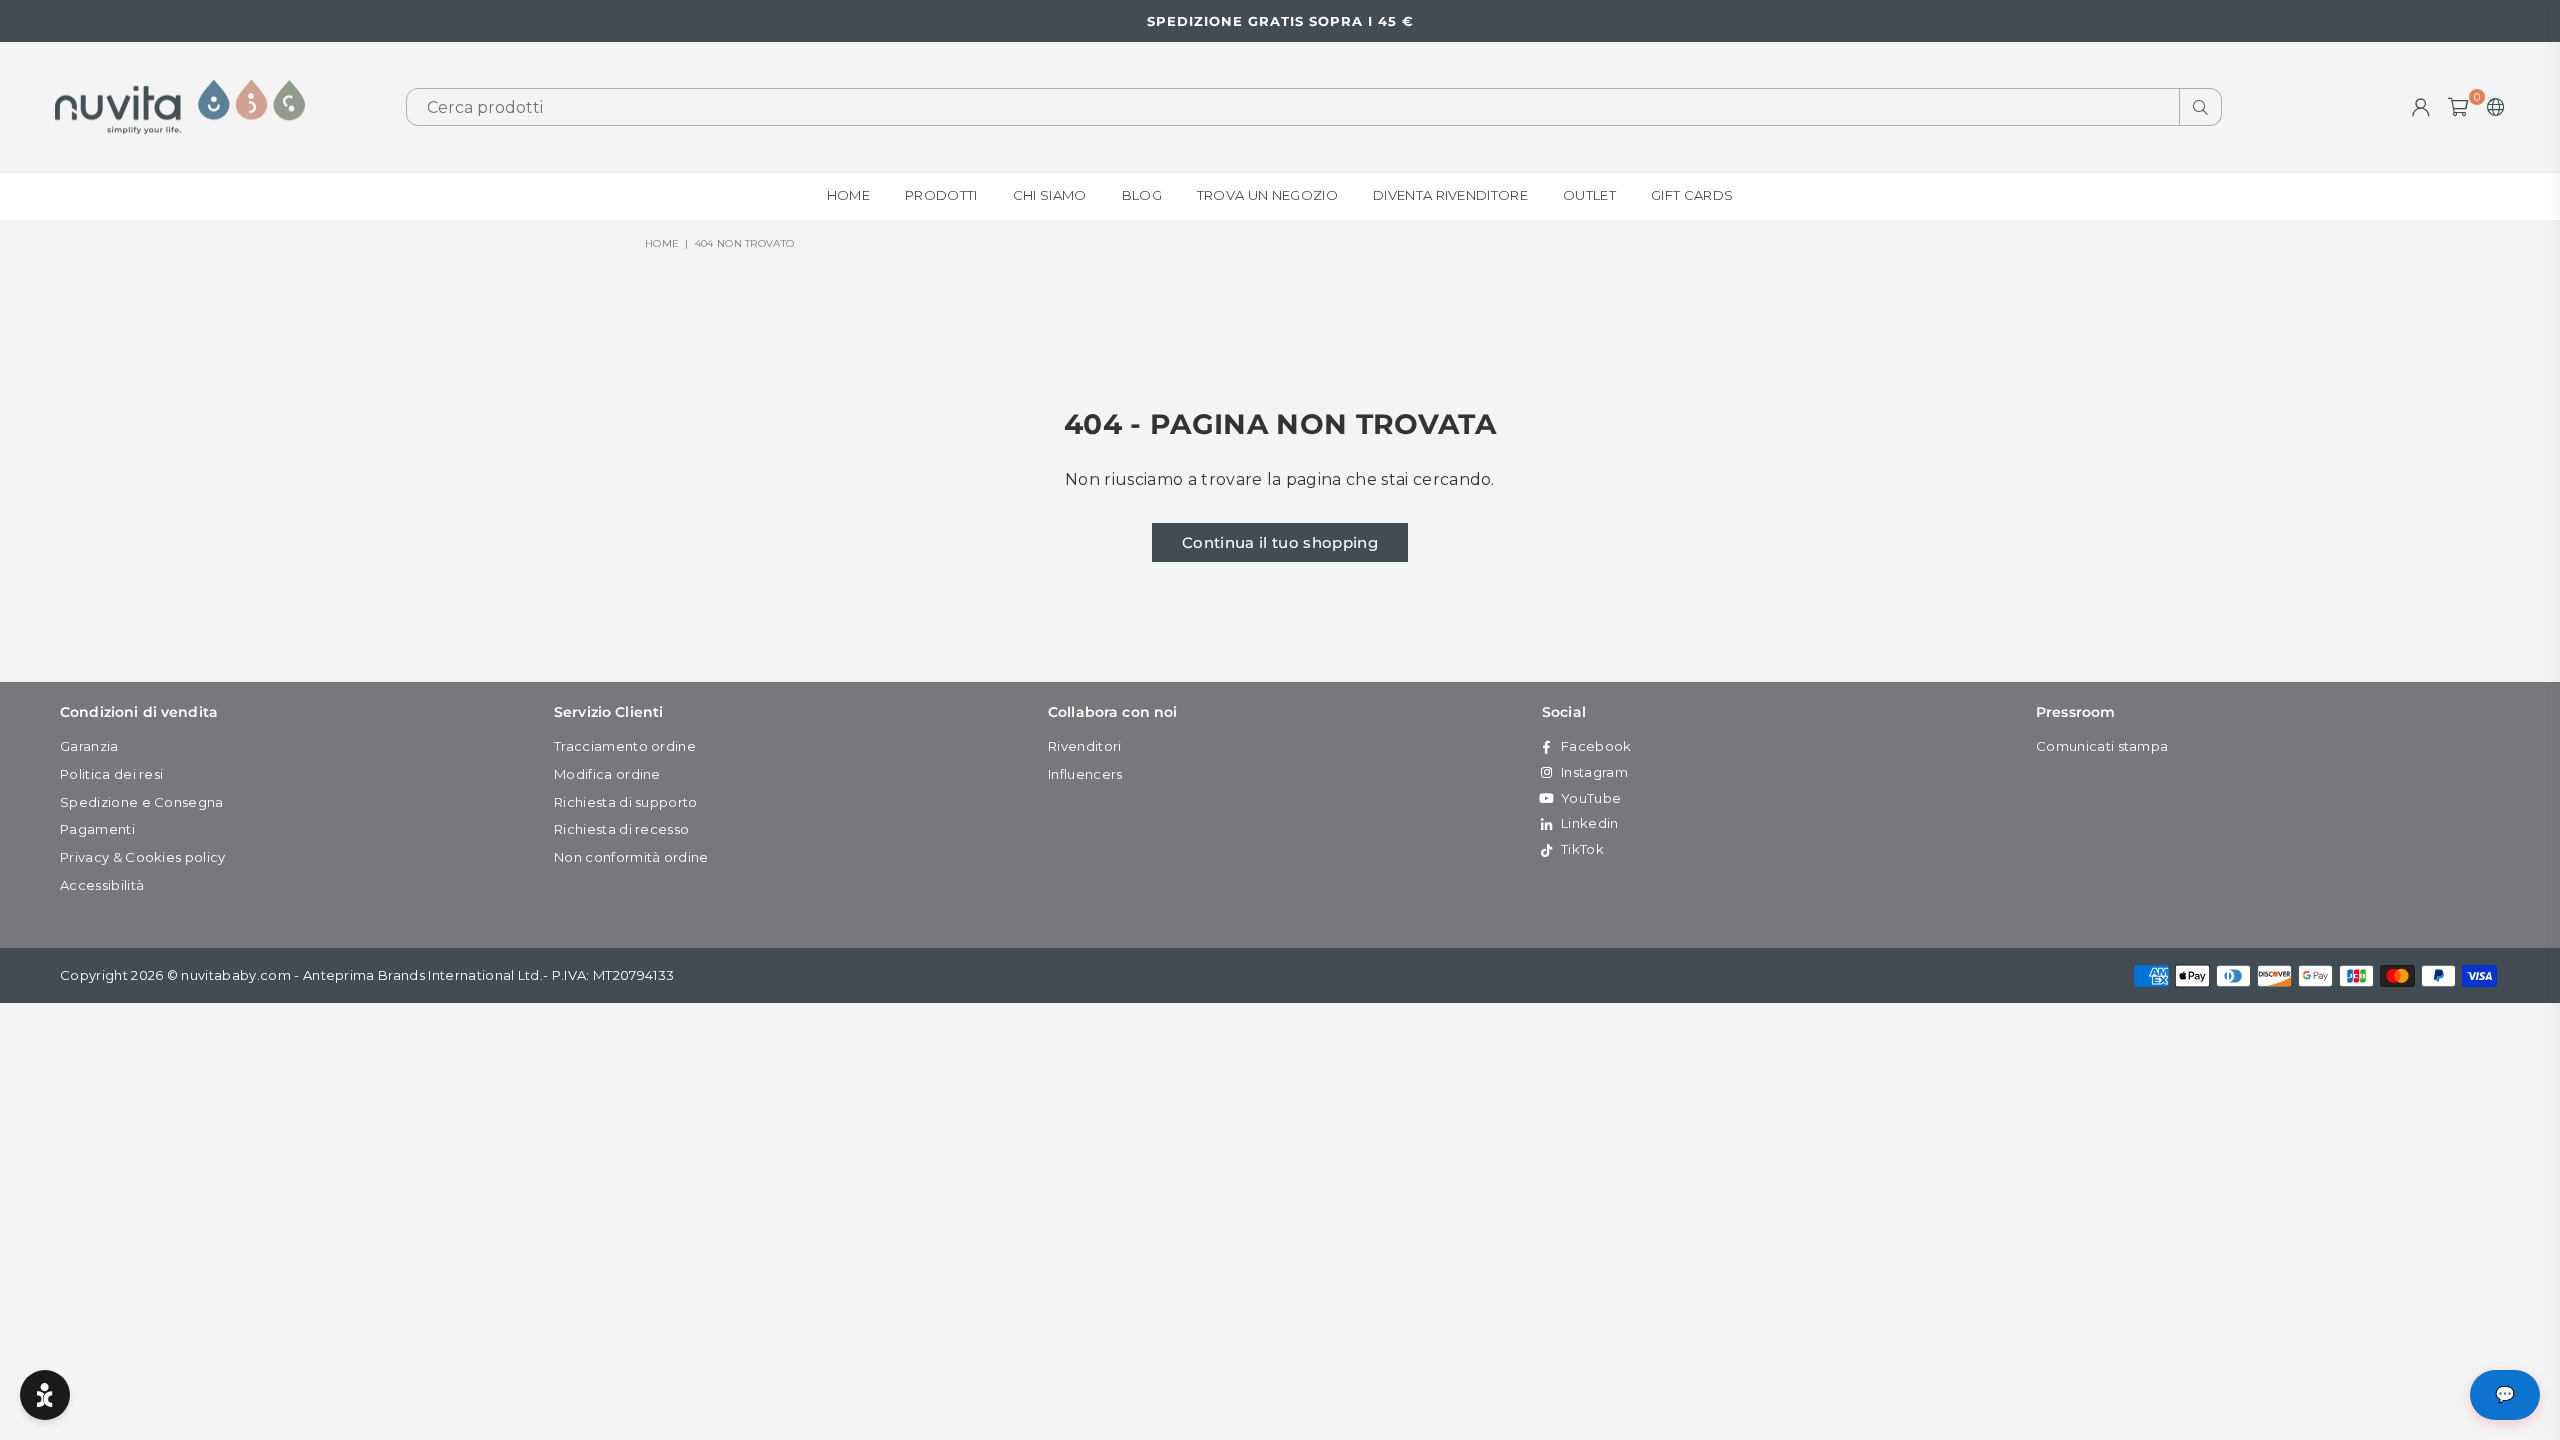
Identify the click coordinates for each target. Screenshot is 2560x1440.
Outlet (1589, 195)
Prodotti (941, 195)
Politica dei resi (111, 774)
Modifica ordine (607, 774)
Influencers (1085, 774)
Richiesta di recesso (621, 829)
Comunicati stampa (2102, 746)
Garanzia (89, 746)
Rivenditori (1085, 746)
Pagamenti (97, 829)
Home (848, 195)
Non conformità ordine (631, 857)
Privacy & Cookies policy (143, 857)
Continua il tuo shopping (1280, 542)
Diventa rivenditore (1450, 195)
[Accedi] (2421, 107)
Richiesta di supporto (626, 802)
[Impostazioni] (2491, 107)
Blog (1142, 195)
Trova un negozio (1267, 195)
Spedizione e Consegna (142, 802)
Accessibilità (102, 885)
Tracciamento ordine (625, 746)
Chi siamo (1050, 195)
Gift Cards (1692, 195)
